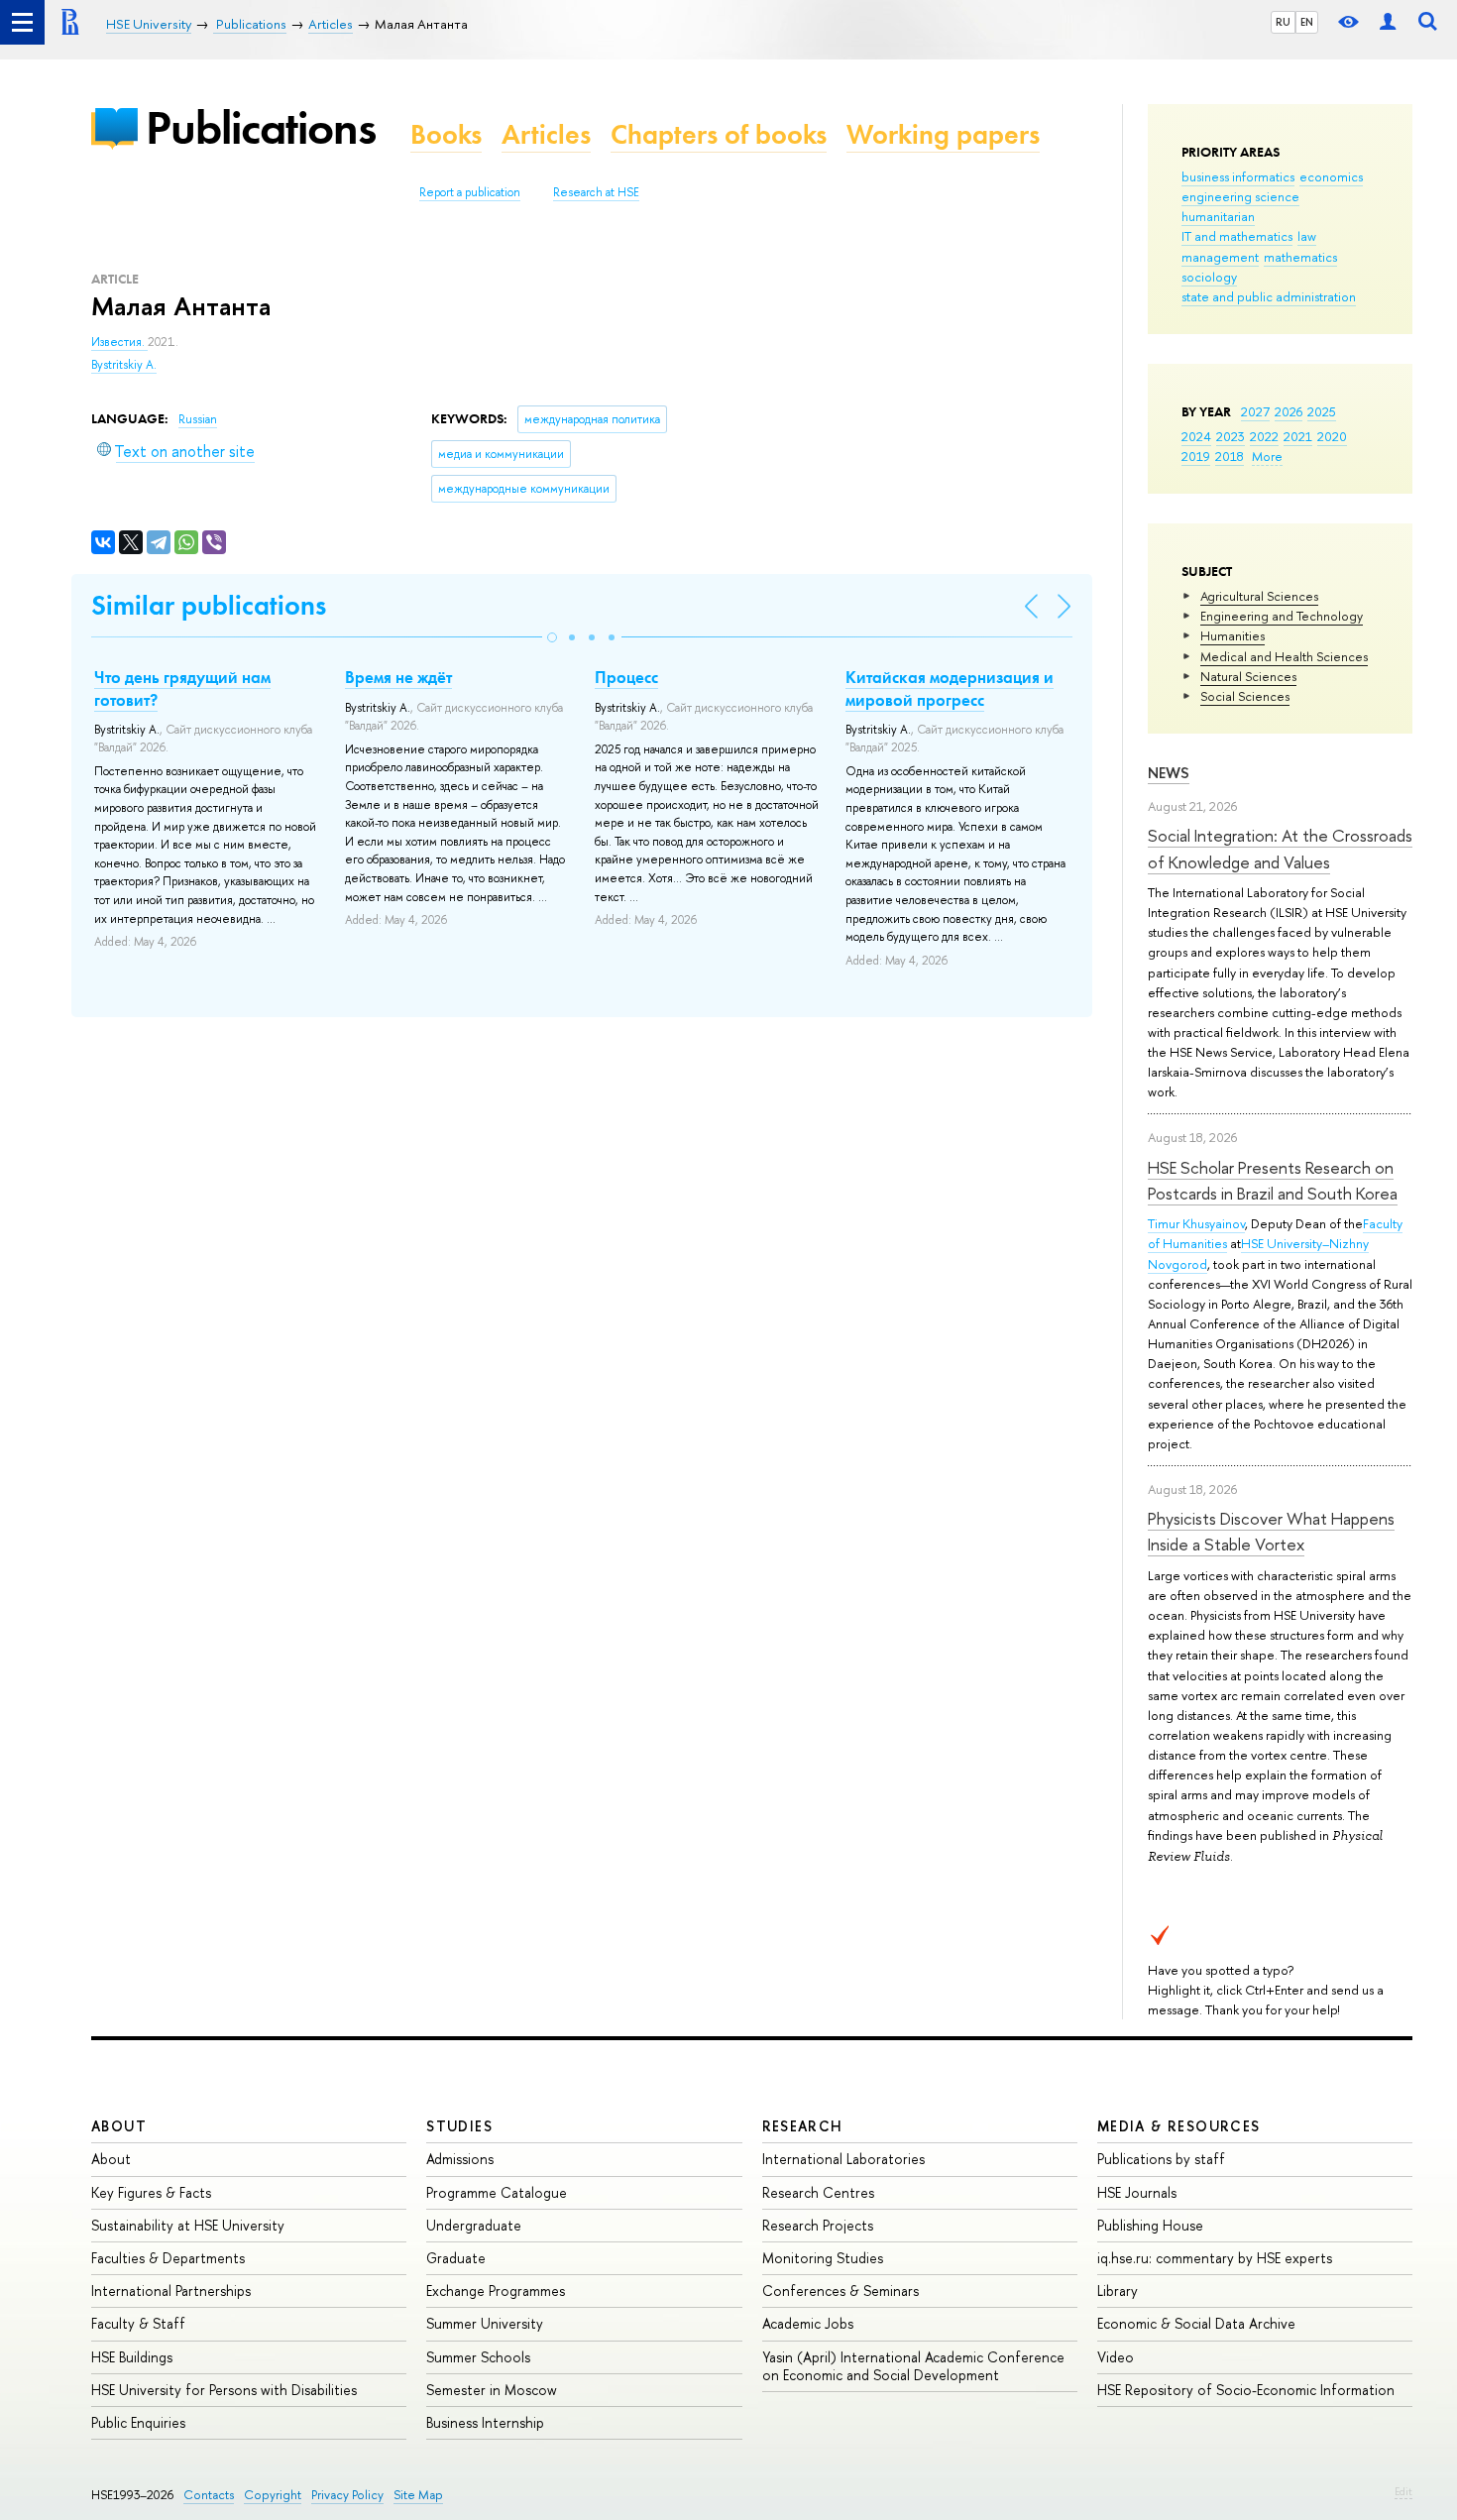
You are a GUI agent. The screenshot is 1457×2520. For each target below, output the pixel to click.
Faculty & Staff (138, 2323)
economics (1331, 176)
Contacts (209, 2495)
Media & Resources (1179, 2126)
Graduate (456, 2258)
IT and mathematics (1237, 236)
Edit (1403, 2491)
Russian (198, 419)
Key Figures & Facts (151, 2192)
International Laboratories (843, 2159)
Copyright (273, 2495)
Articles (546, 134)
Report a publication (470, 192)
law (1307, 236)
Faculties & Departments (168, 2258)
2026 (1289, 411)
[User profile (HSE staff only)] (1388, 22)
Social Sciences (1245, 696)
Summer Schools (478, 2357)
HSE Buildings (132, 2357)
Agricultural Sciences (1259, 596)
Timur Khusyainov (1196, 1223)
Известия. (119, 342)
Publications (261, 127)
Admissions (460, 2159)
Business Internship (485, 2422)
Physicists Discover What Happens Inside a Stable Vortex (1271, 1531)
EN (1307, 22)
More (1267, 456)
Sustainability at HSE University (188, 2225)
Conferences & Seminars (841, 2291)
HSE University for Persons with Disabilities (224, 2390)
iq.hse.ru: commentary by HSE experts (1215, 2258)
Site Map (418, 2495)
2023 (1231, 436)
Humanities (1233, 635)
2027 (1255, 411)
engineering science (1240, 196)
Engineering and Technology (1282, 616)
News (1169, 773)
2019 (1196, 456)
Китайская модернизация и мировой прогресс (950, 688)
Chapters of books (719, 134)
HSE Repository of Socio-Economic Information (1246, 2390)
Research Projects (818, 2225)
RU (1283, 22)
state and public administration (1269, 296)
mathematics (1300, 257)
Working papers (943, 134)
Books (446, 134)
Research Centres (818, 2192)
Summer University (485, 2323)
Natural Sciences (1248, 676)
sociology (1209, 277)
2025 (1322, 411)
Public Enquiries (138, 2422)
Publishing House (1150, 2225)
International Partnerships (171, 2291)
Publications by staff (1161, 2159)
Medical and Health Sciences (1284, 656)
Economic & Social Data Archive (1196, 2323)
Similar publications (209, 605)
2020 (1332, 436)
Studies (459, 2126)
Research (803, 2126)
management (1220, 257)
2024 (1196, 436)
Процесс (626, 677)
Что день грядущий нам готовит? (182, 688)
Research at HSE (596, 192)
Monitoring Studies (823, 2258)
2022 (1264, 436)
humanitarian (1218, 216)
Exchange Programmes (496, 2291)
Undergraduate (474, 2225)
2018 (1230, 456)
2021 (1298, 436)
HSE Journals (1137, 2192)
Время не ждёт (398, 677)
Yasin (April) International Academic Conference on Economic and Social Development (913, 2366)
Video (1116, 2357)
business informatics (1238, 176)
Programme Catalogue (497, 2192)
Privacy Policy (347, 2495)
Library (1118, 2291)
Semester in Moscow (492, 2390)
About (119, 2126)
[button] (552, 637)
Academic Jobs (808, 2323)
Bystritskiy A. (124, 365)
